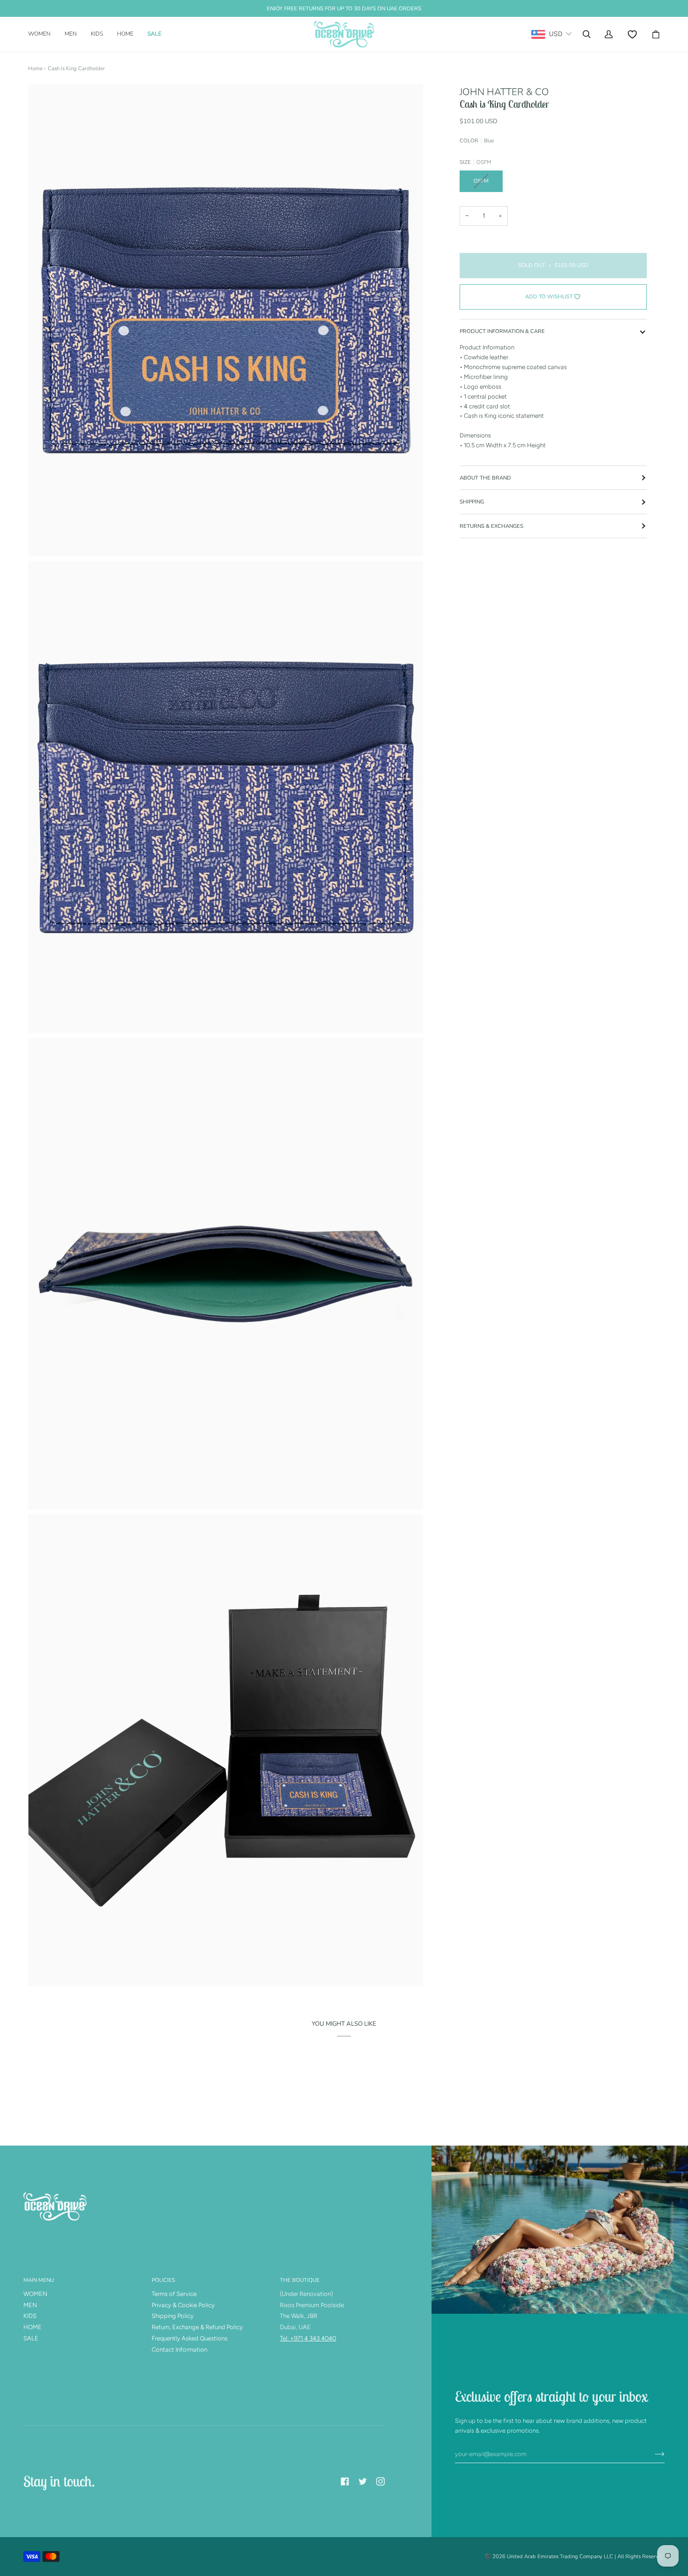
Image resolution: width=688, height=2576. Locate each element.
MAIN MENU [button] (39, 2280)
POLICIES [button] (163, 2280)
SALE (31, 2338)
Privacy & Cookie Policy (183, 2305)
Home (35, 68)
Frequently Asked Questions (190, 2338)
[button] (43, 34)
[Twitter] (363, 2481)
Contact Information (179, 2350)
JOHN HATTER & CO (504, 92)
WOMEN (35, 2294)
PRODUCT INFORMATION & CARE (502, 331)
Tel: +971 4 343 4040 (308, 2338)
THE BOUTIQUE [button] (300, 2280)
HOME (33, 2327)
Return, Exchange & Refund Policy (197, 2327)
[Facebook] (345, 2481)
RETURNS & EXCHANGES (491, 526)
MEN (30, 2305)
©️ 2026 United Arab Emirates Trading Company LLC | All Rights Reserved (575, 2556)
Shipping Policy (173, 2316)
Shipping (472, 502)
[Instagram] (381, 2481)
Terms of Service (174, 2294)
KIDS (30, 2316)
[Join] (652, 2454)
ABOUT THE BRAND (485, 478)
